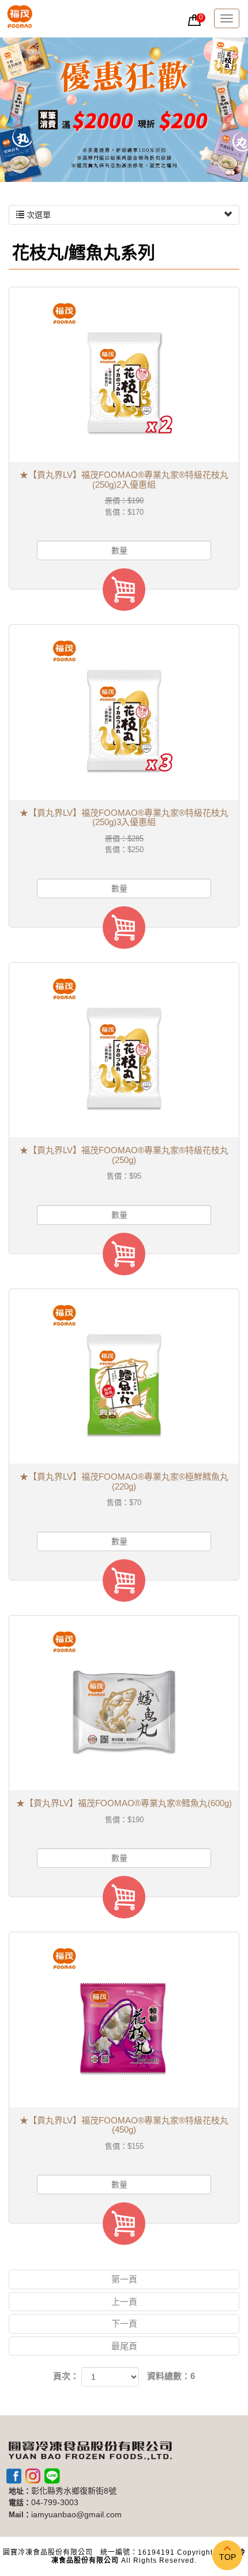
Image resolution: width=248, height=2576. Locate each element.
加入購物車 (124, 590)
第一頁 (124, 2279)
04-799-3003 (55, 2503)
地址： (20, 2491)
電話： (20, 2503)
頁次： (66, 2376)
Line (52, 2476)
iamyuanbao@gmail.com (76, 2515)
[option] (124, 110)
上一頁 (124, 2302)
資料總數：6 (171, 2376)
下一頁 (124, 2324)
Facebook (14, 2476)
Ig (33, 2476)
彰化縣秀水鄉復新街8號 (74, 2491)
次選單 (37, 215)
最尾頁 (124, 2346)
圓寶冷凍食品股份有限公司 (20, 19)
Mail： (20, 2515)
